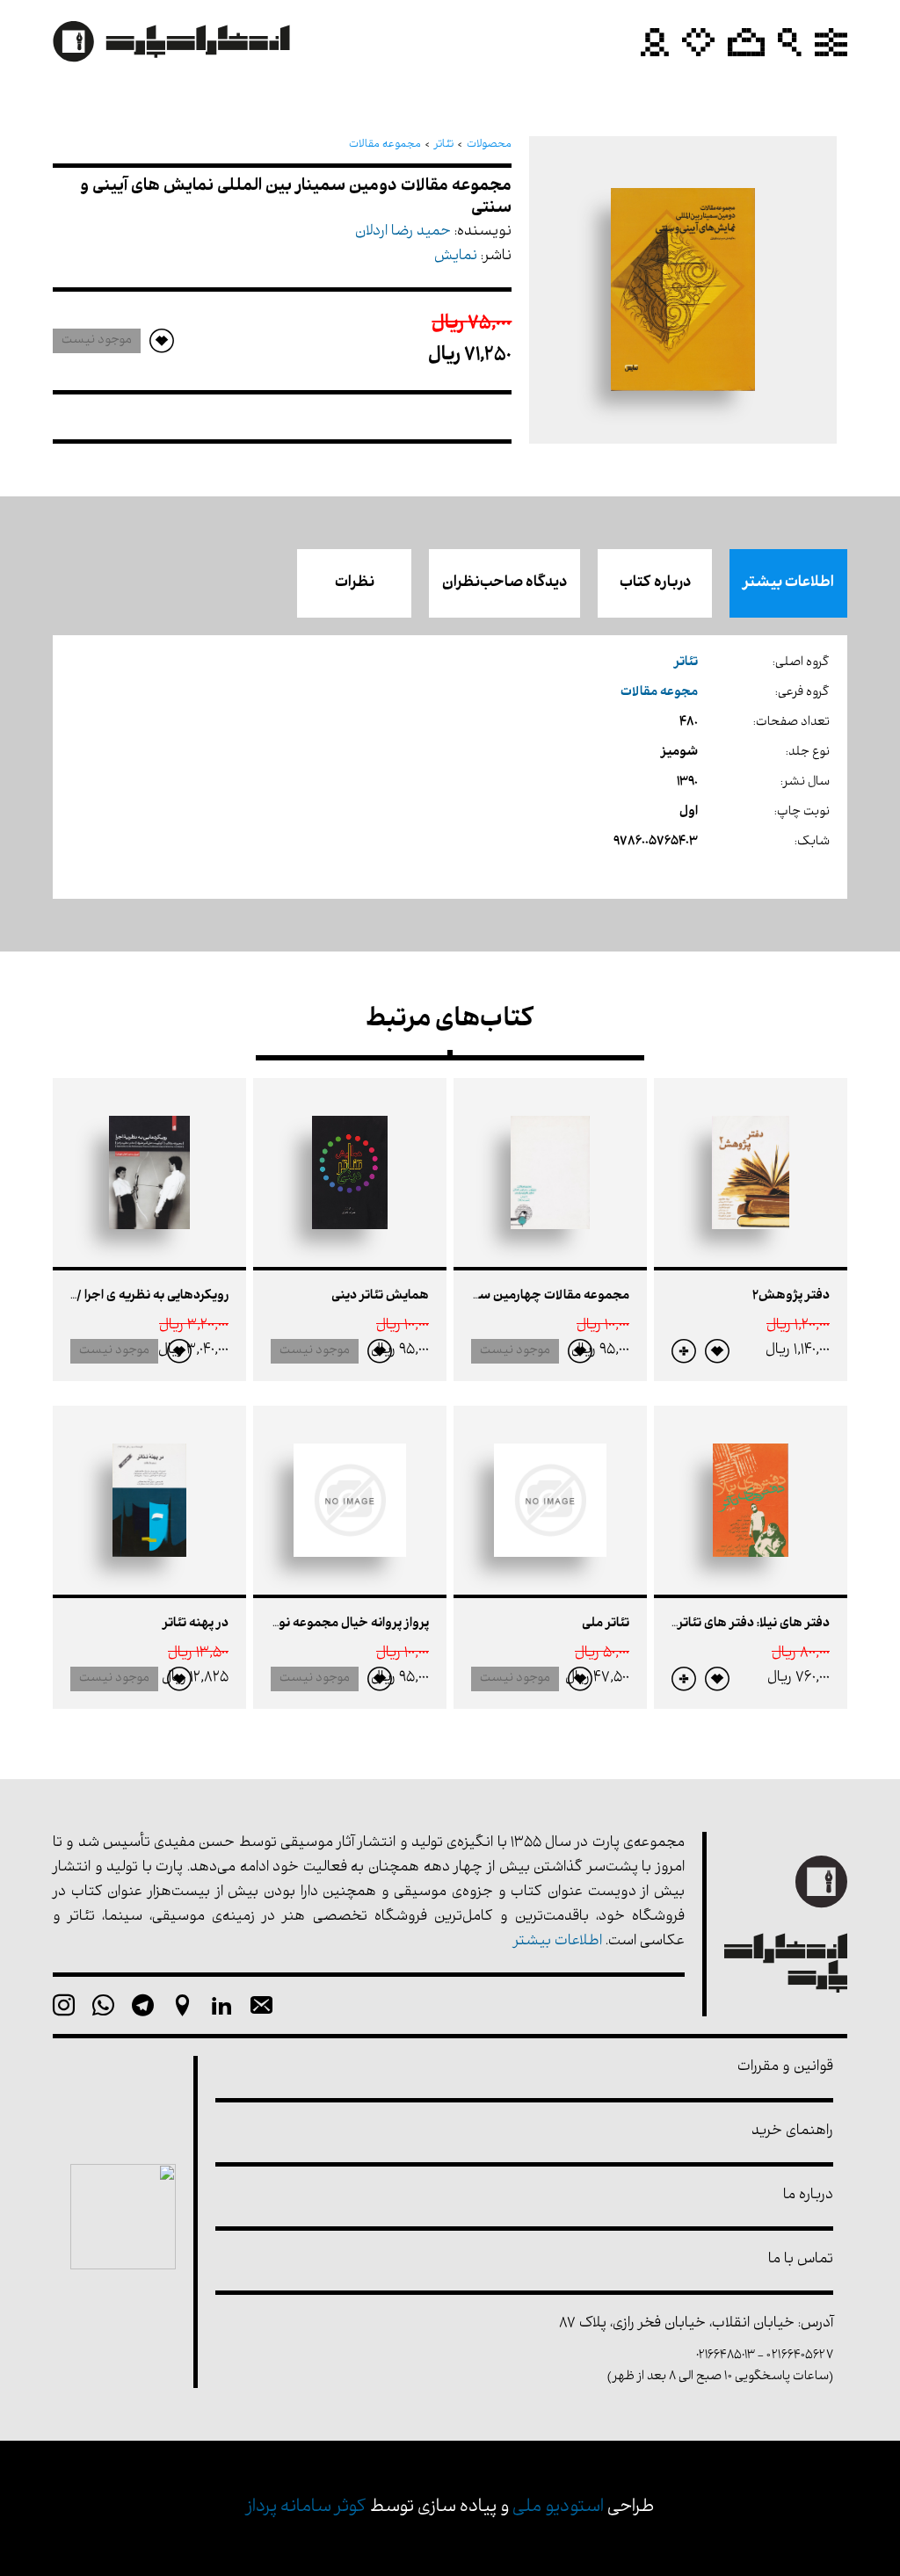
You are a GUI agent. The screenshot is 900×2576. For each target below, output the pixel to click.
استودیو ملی (558, 2508)
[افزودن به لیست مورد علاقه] (717, 1351)
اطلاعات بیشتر (788, 583)
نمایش (456, 257)
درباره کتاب (655, 583)
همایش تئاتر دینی (380, 1296)
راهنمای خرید (792, 2132)
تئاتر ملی (606, 1624)
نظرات (355, 583)
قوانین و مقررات (785, 2068)
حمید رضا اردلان (403, 232)
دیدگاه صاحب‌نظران (504, 583)
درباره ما (808, 2196)
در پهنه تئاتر (196, 1624)
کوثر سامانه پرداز (306, 2508)
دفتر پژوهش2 (791, 1296)
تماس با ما (801, 2260)
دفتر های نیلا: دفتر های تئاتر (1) (747, 1624)
